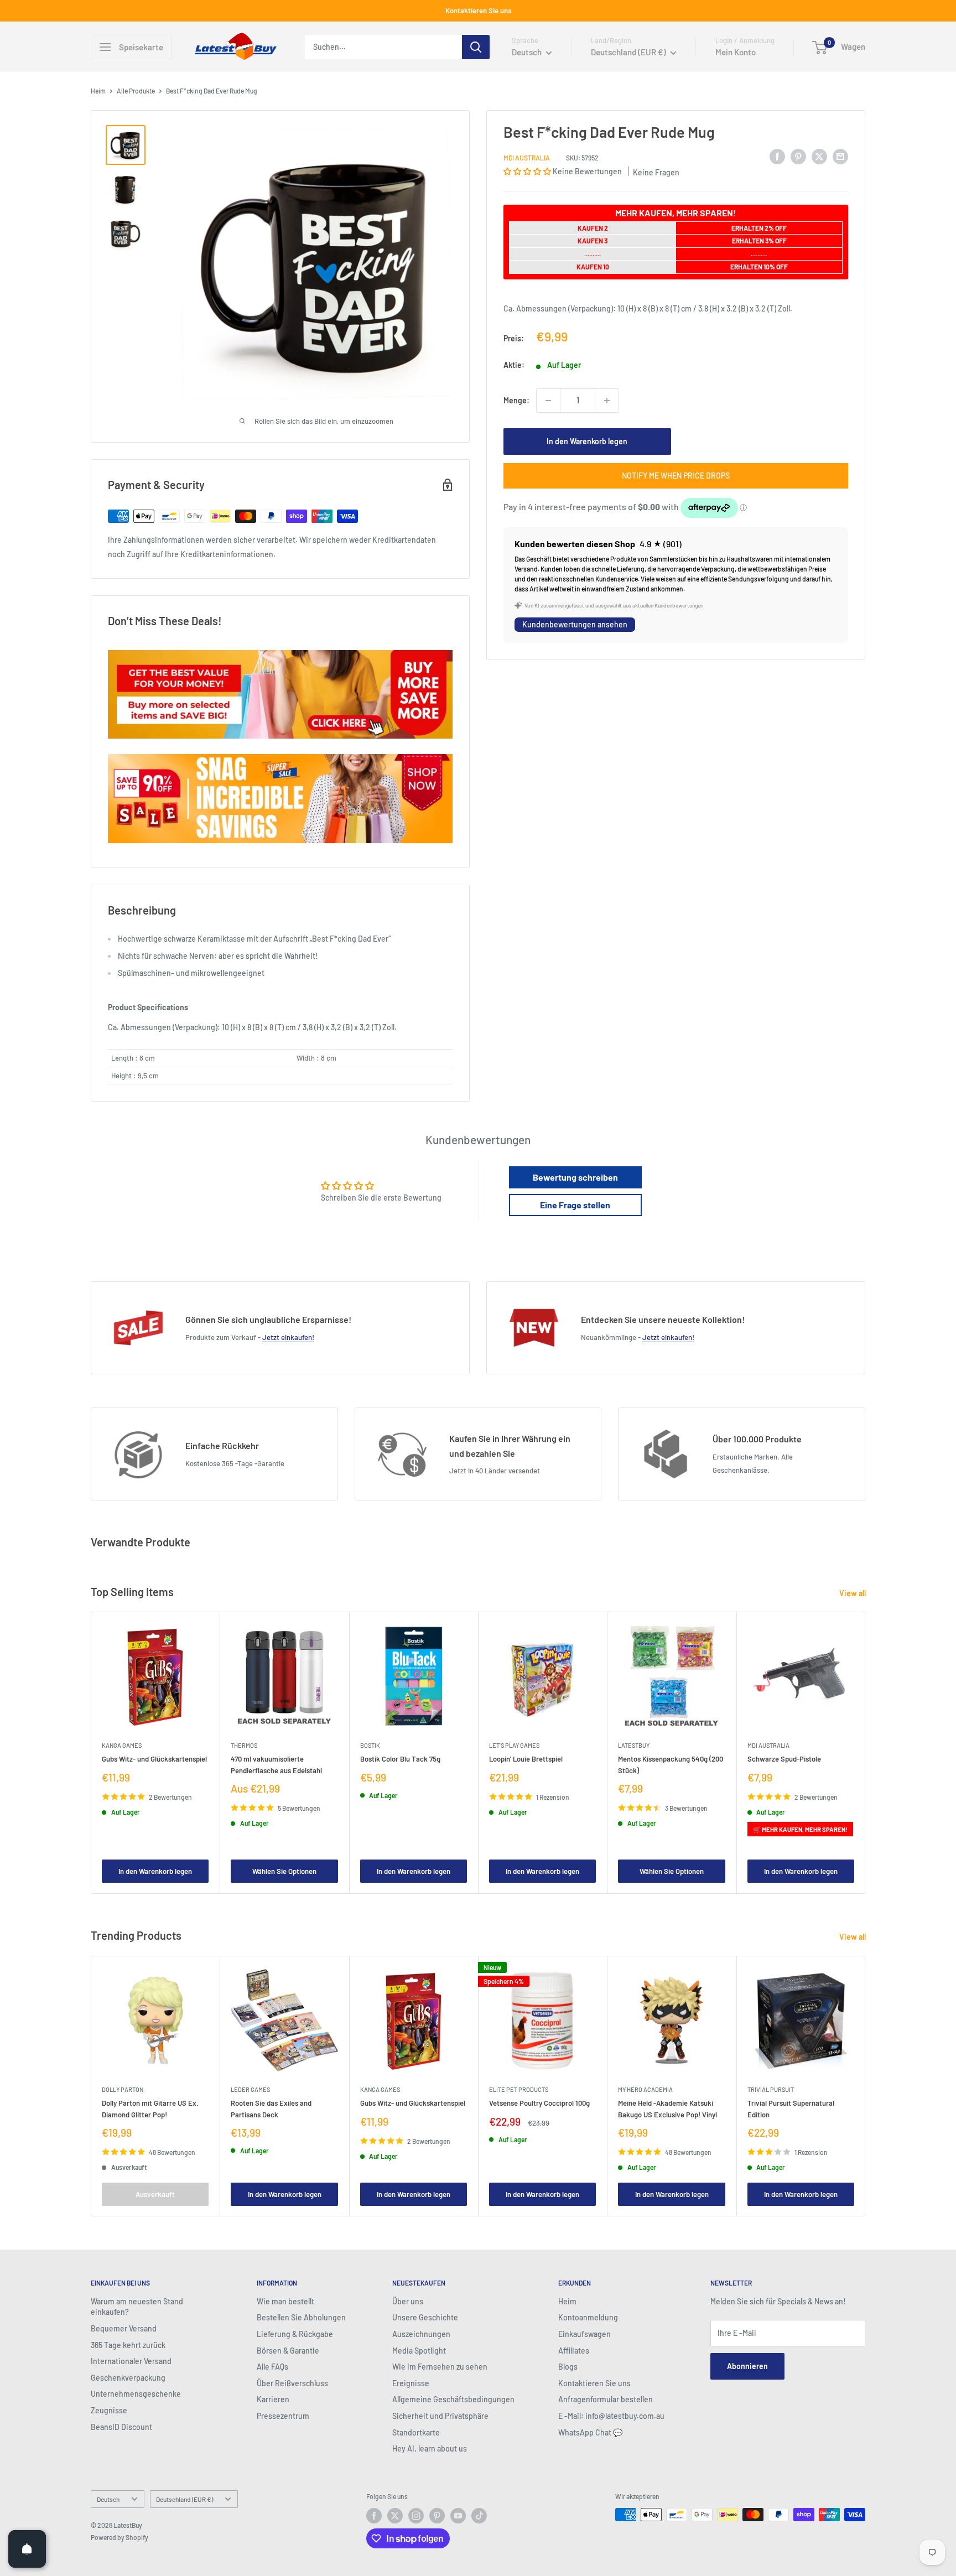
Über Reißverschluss (292, 2383)
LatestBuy (634, 1746)
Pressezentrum (283, 2416)
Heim (98, 91)
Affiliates (574, 2351)
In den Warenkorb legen (587, 441)
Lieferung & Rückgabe (295, 2334)
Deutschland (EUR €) (185, 2499)
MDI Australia (527, 158)
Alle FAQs (272, 2367)
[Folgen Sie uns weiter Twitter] (395, 2516)
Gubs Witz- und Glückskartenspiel (154, 1759)
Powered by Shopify (119, 2537)
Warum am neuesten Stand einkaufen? (137, 2307)
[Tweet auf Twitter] (819, 156)
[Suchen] (476, 47)
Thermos (244, 1746)
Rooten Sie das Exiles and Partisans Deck (271, 2108)
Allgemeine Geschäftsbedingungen (453, 2399)
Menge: (516, 400)
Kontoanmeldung (588, 2317)
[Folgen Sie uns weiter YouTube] (458, 2516)
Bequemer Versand (124, 2328)
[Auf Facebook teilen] (777, 156)
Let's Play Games (514, 1746)
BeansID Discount (121, 2427)
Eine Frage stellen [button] (575, 1205)
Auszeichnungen (421, 2334)
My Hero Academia (645, 2089)
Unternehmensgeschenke (136, 2394)
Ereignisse (411, 2383)
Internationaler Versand (131, 2361)
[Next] (866, 1753)
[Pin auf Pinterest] (798, 156)
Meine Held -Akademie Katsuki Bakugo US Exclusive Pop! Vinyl (667, 2108)
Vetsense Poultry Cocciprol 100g (539, 2103)
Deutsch (108, 2499)
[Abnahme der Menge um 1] (548, 401)
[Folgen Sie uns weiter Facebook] (374, 2516)
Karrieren (273, 2399)
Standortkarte (416, 2432)
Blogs (568, 2367)
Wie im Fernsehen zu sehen (440, 2367)
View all (853, 1593)
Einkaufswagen (584, 2334)
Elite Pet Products (519, 2089)
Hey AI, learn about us (430, 2448)
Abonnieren (747, 2366)
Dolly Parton (123, 2089)
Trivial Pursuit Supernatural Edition (791, 2108)
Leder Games (250, 2089)
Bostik (370, 1746)
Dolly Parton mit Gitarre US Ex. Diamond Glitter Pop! (150, 2108)
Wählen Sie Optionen (284, 1871)
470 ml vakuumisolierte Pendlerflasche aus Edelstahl (276, 1765)
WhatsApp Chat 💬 (590, 2432)
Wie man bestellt (285, 2301)
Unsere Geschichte (425, 2317)
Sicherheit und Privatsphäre (440, 2416)
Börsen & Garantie (288, 2351)
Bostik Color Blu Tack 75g (400, 1759)
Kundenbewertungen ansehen (575, 624)
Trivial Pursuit (771, 2089)
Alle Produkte (136, 91)
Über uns (408, 2301)
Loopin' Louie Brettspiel (526, 1759)
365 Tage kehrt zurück (128, 2345)
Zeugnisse (109, 2410)
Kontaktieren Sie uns (478, 11)
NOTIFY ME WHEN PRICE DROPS (676, 476)
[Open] (27, 2549)
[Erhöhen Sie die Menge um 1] (607, 401)
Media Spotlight (419, 2351)
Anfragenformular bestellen (606, 2399)
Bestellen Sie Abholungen (301, 2317)
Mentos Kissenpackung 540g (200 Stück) (671, 1765)
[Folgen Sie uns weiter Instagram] (416, 2516)
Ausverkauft (155, 2194)
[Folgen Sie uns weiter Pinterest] (437, 2516)
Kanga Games (122, 1746)
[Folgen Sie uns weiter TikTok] (479, 2516)
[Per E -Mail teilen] (840, 156)
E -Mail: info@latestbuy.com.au (611, 2416)
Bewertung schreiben (575, 1177)
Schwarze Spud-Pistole (784, 1759)
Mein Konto (736, 52)
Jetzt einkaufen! (288, 1337)
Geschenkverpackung (128, 2378)
